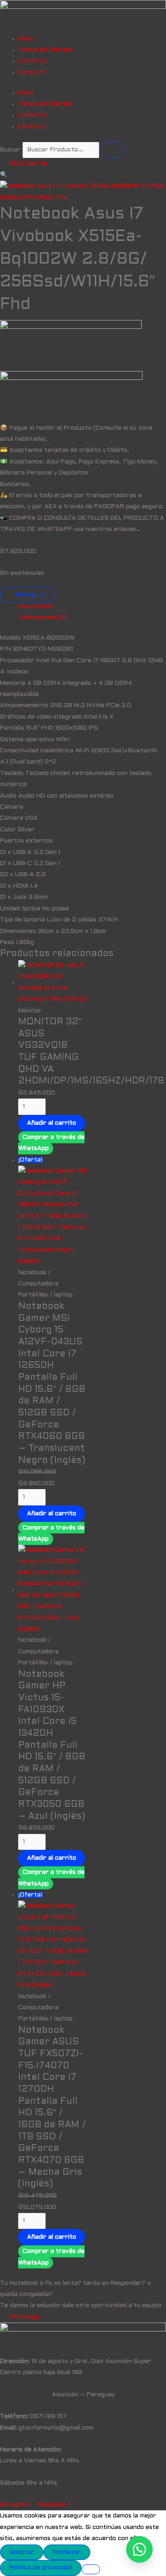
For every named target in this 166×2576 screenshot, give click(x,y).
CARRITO (32, 61)
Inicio (25, 39)
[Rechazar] (91, 2569)
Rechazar (67, 2552)
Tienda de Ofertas (45, 50)
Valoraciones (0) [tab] (42, 618)
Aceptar (22, 2552)
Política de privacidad (41, 2568)
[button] (4, 175)
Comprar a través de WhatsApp (51, 1143)
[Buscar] (113, 150)
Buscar (10, 150)
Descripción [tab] (35, 606)
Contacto (32, 73)
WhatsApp (24, 2317)
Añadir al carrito (52, 1123)
